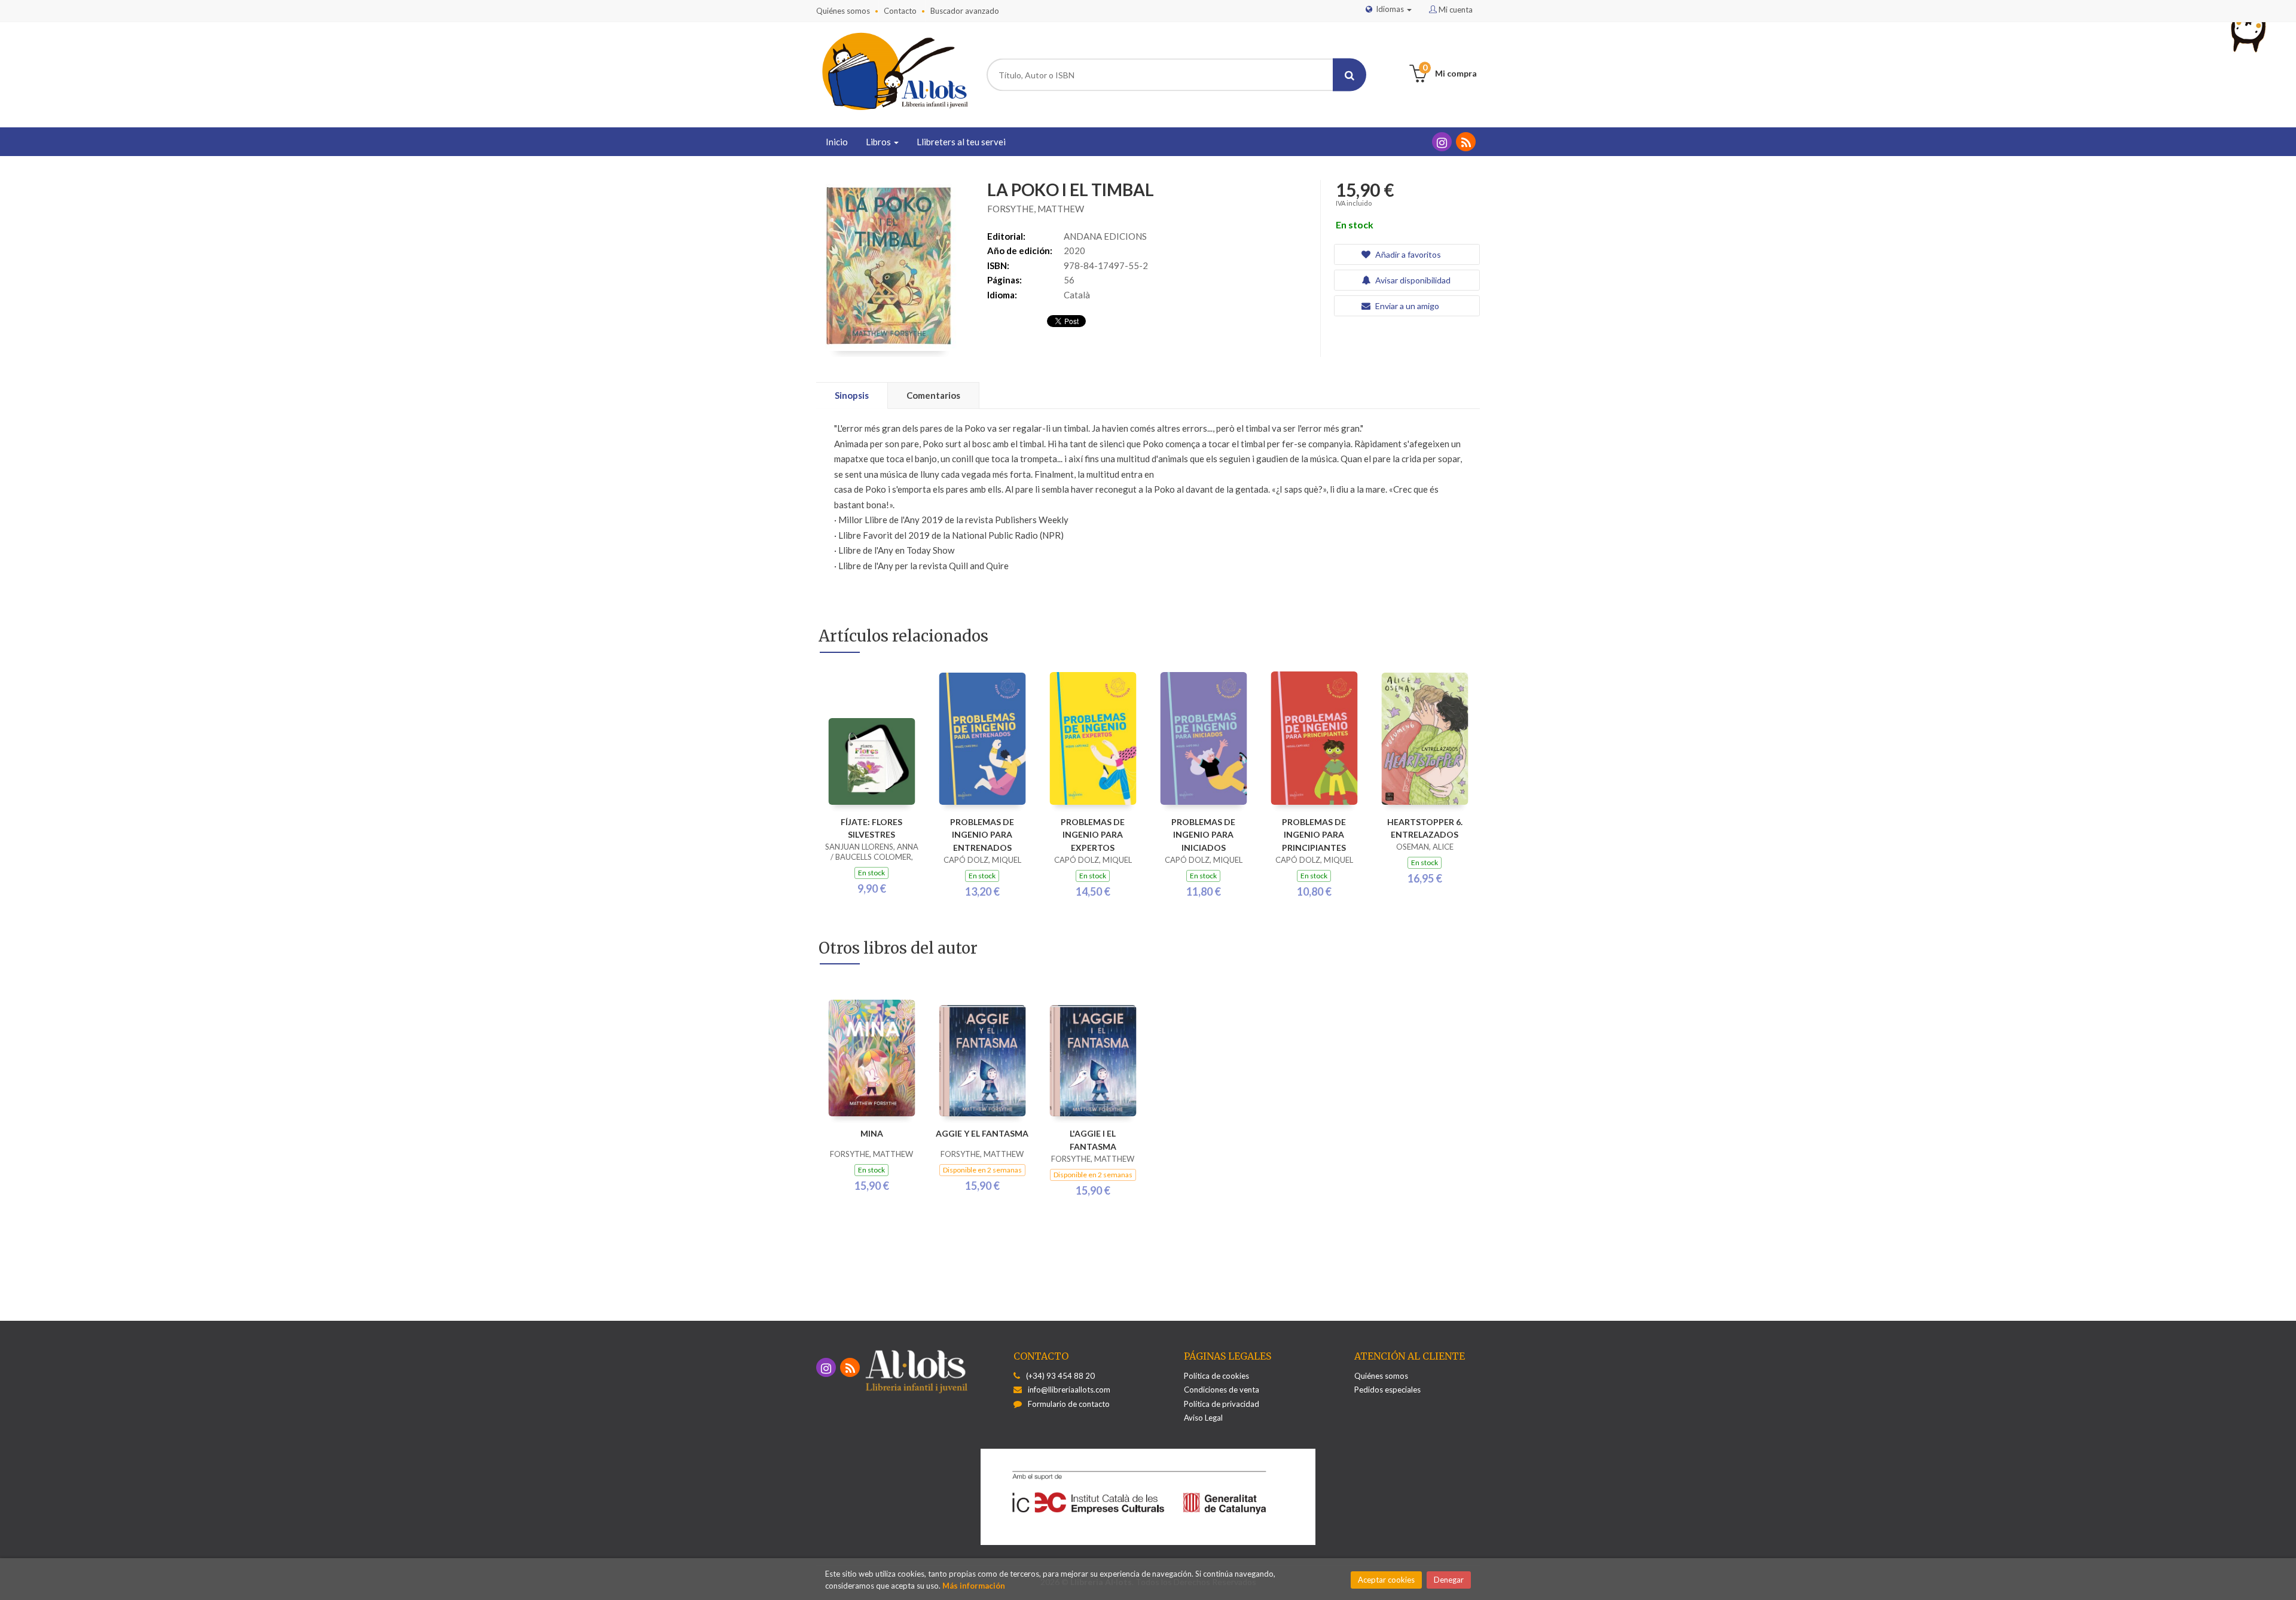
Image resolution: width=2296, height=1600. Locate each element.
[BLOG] (1466, 142)
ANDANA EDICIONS (1105, 236)
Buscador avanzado (965, 11)
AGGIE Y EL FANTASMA (982, 1133)
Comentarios (933, 395)
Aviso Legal (1203, 1418)
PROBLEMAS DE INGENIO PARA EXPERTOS (1093, 835)
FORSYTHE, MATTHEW (1036, 209)
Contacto (900, 11)
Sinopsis (852, 395)
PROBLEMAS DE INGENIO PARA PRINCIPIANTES (1314, 835)
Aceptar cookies (1386, 1580)
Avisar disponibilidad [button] (1412, 280)
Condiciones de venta (1222, 1390)
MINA (872, 1133)
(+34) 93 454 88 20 (1060, 1376)
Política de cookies (1216, 1376)
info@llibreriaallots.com (1069, 1390)
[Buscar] (1349, 75)
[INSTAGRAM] (1442, 142)
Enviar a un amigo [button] (1406, 306)
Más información (974, 1586)
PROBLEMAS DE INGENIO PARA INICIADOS (1203, 835)
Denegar (1449, 1580)
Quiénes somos (843, 11)
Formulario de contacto (1069, 1404)
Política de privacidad (1222, 1404)
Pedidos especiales (1387, 1390)
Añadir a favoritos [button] (1407, 254)
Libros (879, 142)
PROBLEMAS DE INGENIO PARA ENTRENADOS (982, 835)
